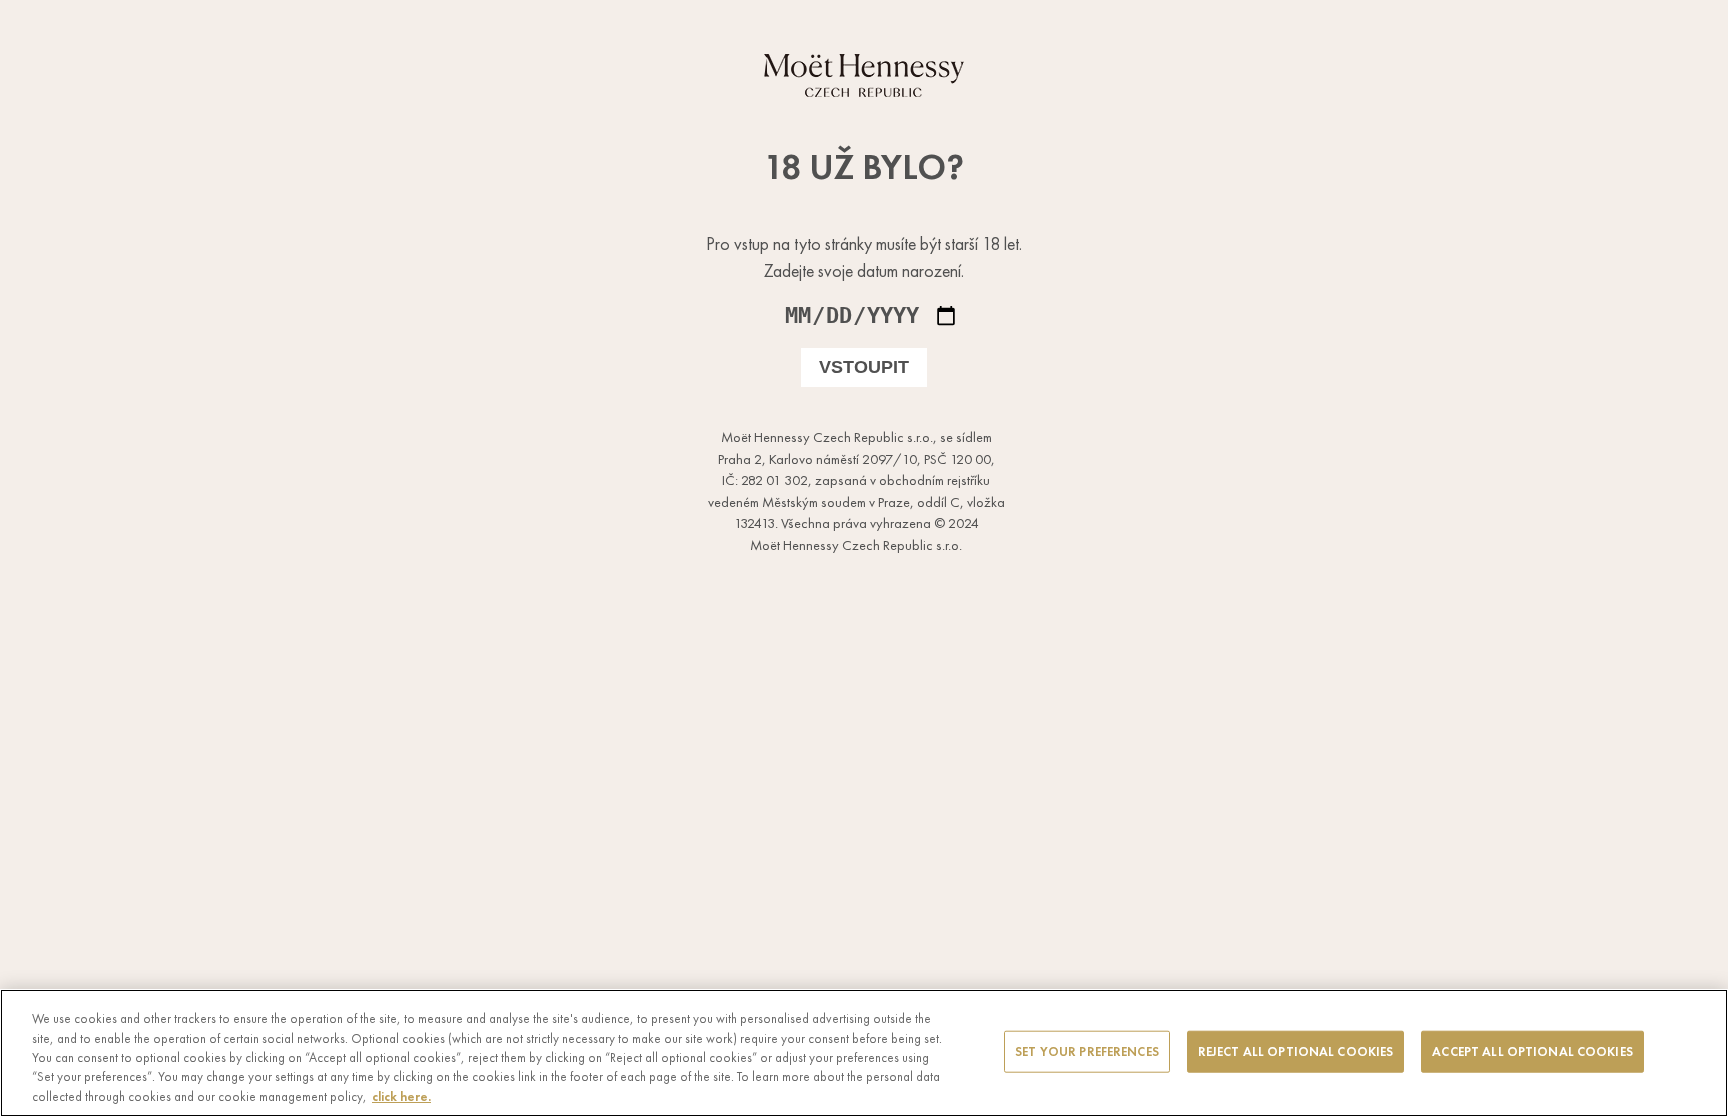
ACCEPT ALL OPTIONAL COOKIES (1532, 1051)
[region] (864, 1053)
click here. (401, 1096)
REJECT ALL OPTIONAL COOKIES (1296, 1051)
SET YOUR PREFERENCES (1087, 1051)
